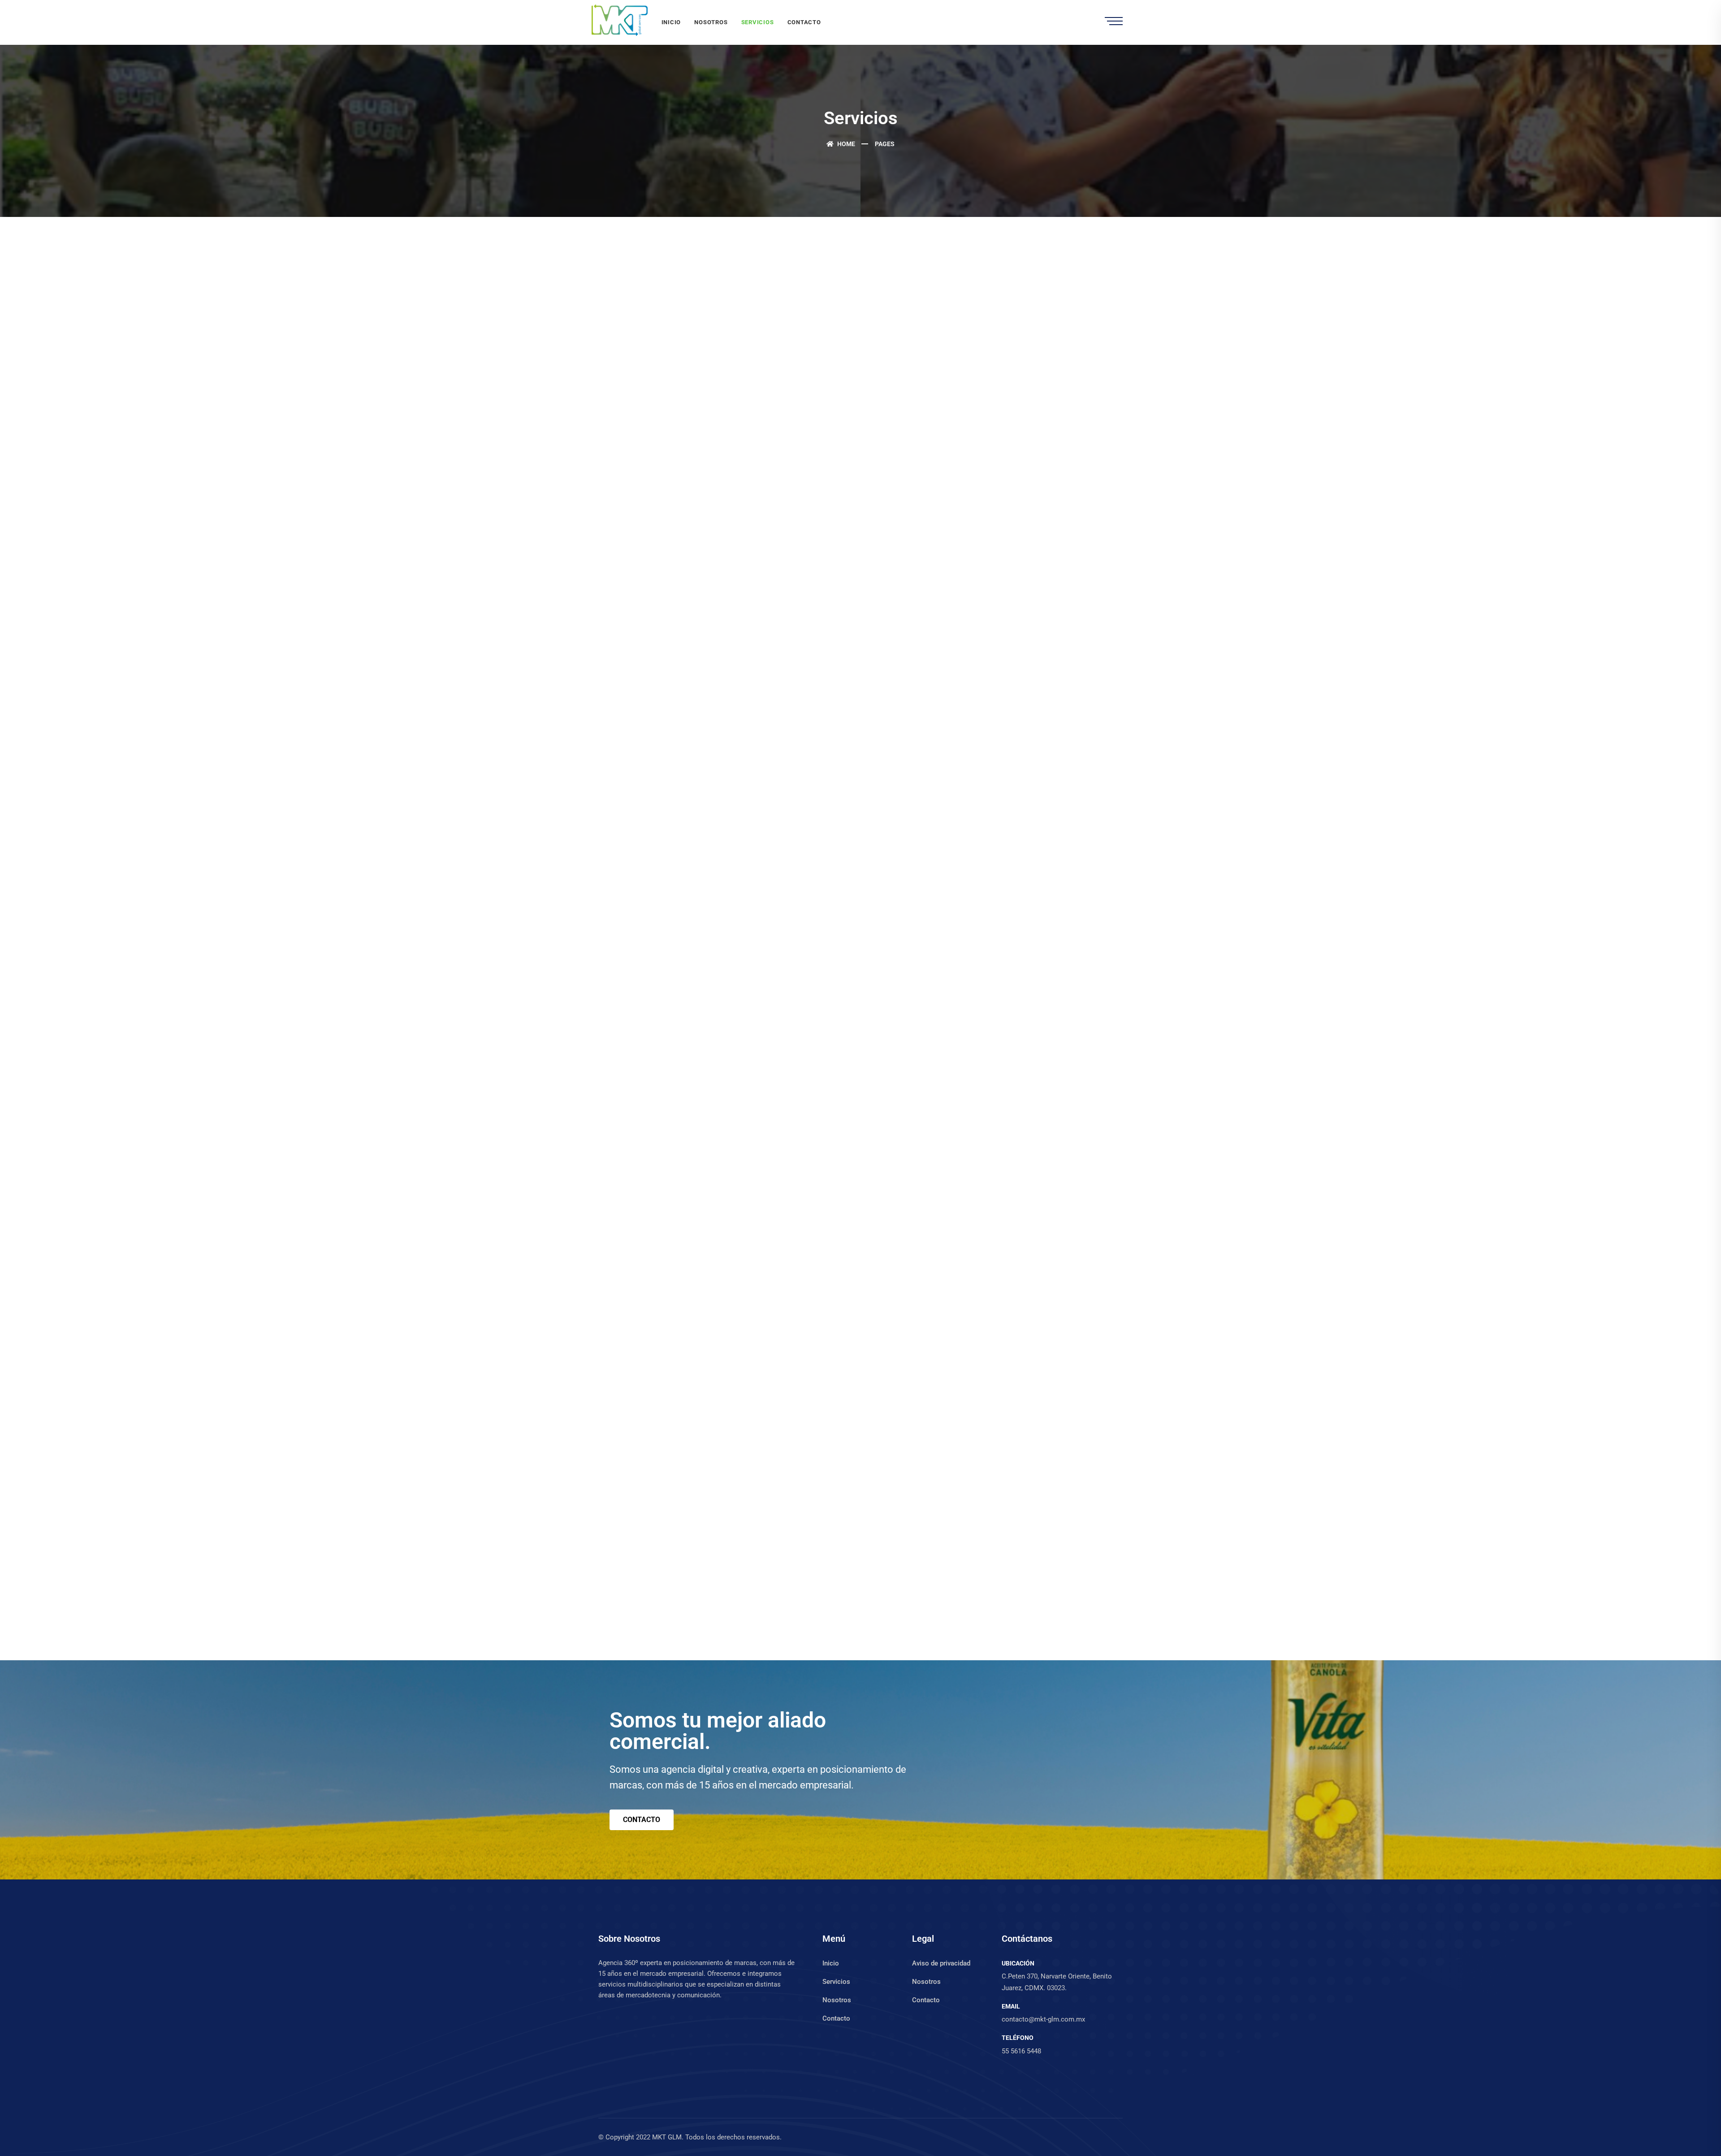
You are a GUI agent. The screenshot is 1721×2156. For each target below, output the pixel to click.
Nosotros (711, 22)
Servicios (758, 22)
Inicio (671, 22)
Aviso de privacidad (941, 1963)
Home (845, 144)
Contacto (804, 22)
